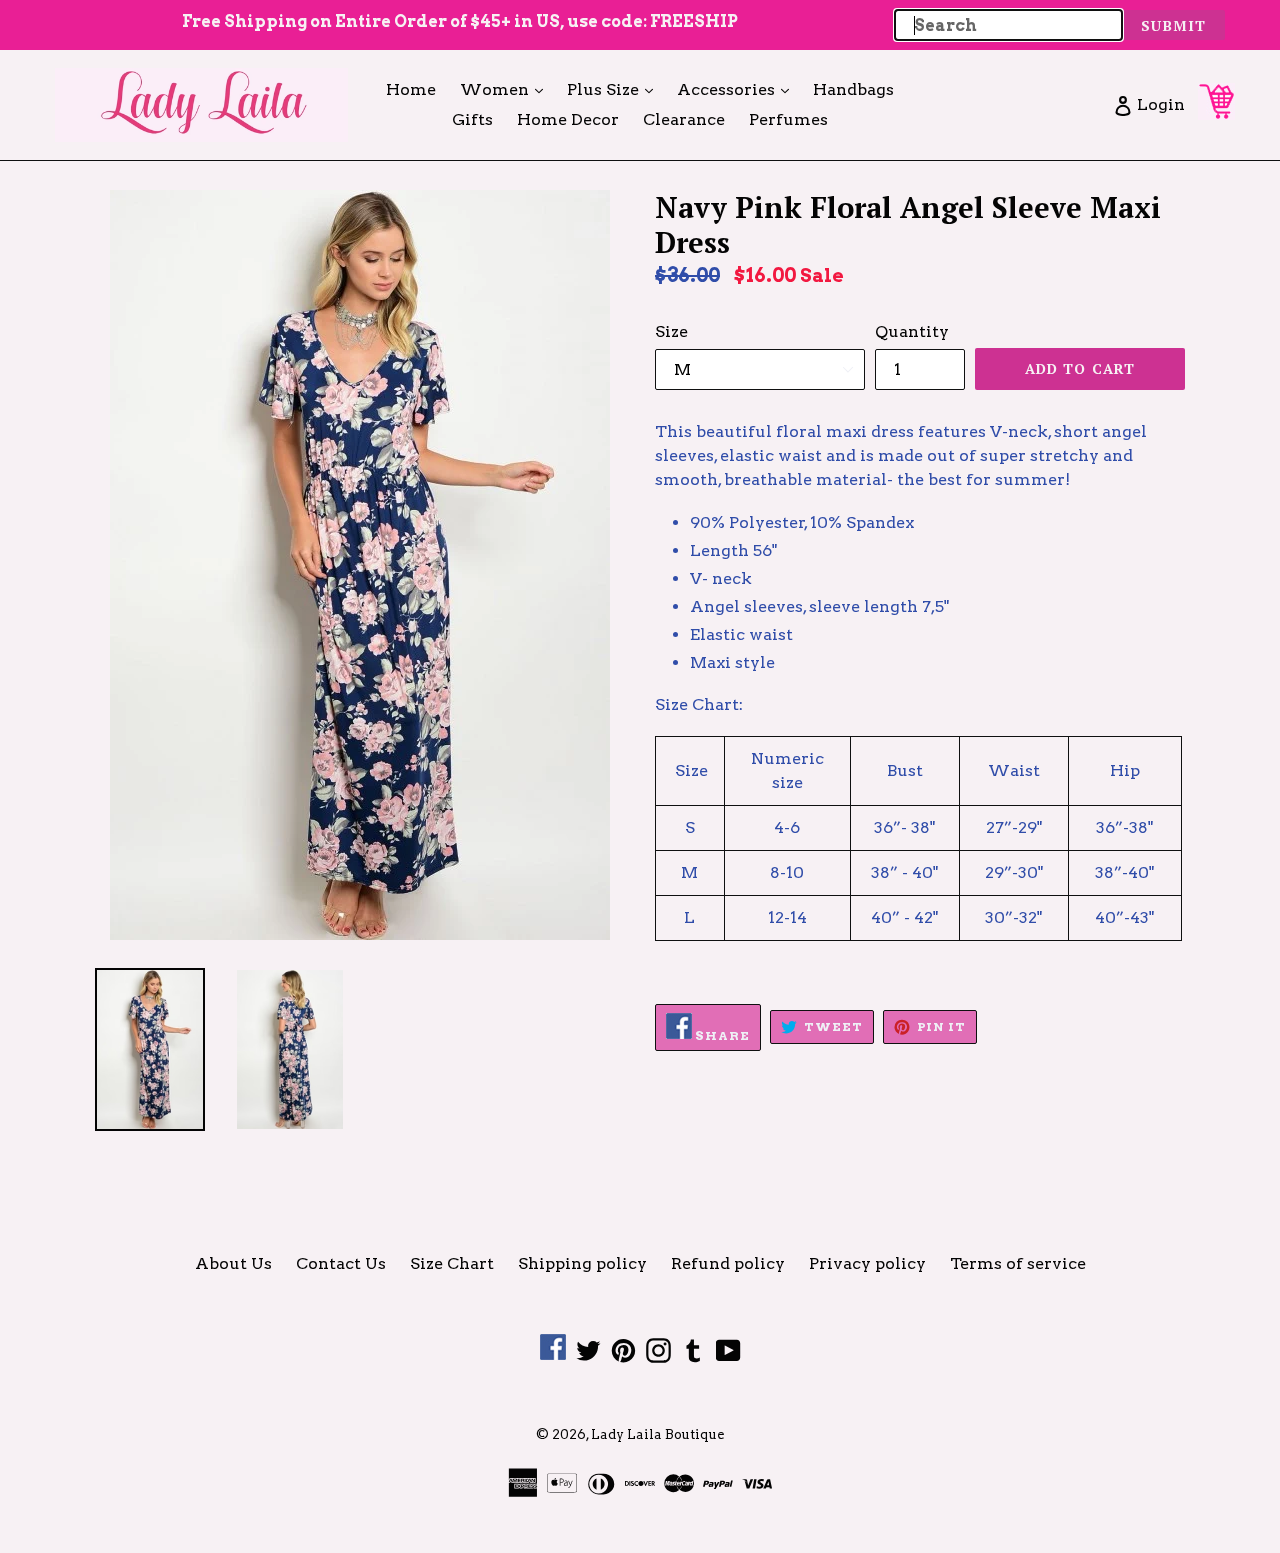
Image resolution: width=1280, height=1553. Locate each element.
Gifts (472, 119)
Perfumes (788, 119)
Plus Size (615, 89)
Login (1160, 104)
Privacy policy (867, 1263)
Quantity (912, 331)
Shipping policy (582, 1263)
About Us (233, 1263)
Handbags (853, 89)
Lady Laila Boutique (657, 1434)
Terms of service (1018, 1263)
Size (671, 331)
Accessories (738, 89)
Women (506, 89)
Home (411, 89)
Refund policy (728, 1263)
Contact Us (341, 1263)
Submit (1173, 25)
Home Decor (568, 119)
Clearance (684, 119)
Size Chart (452, 1263)
